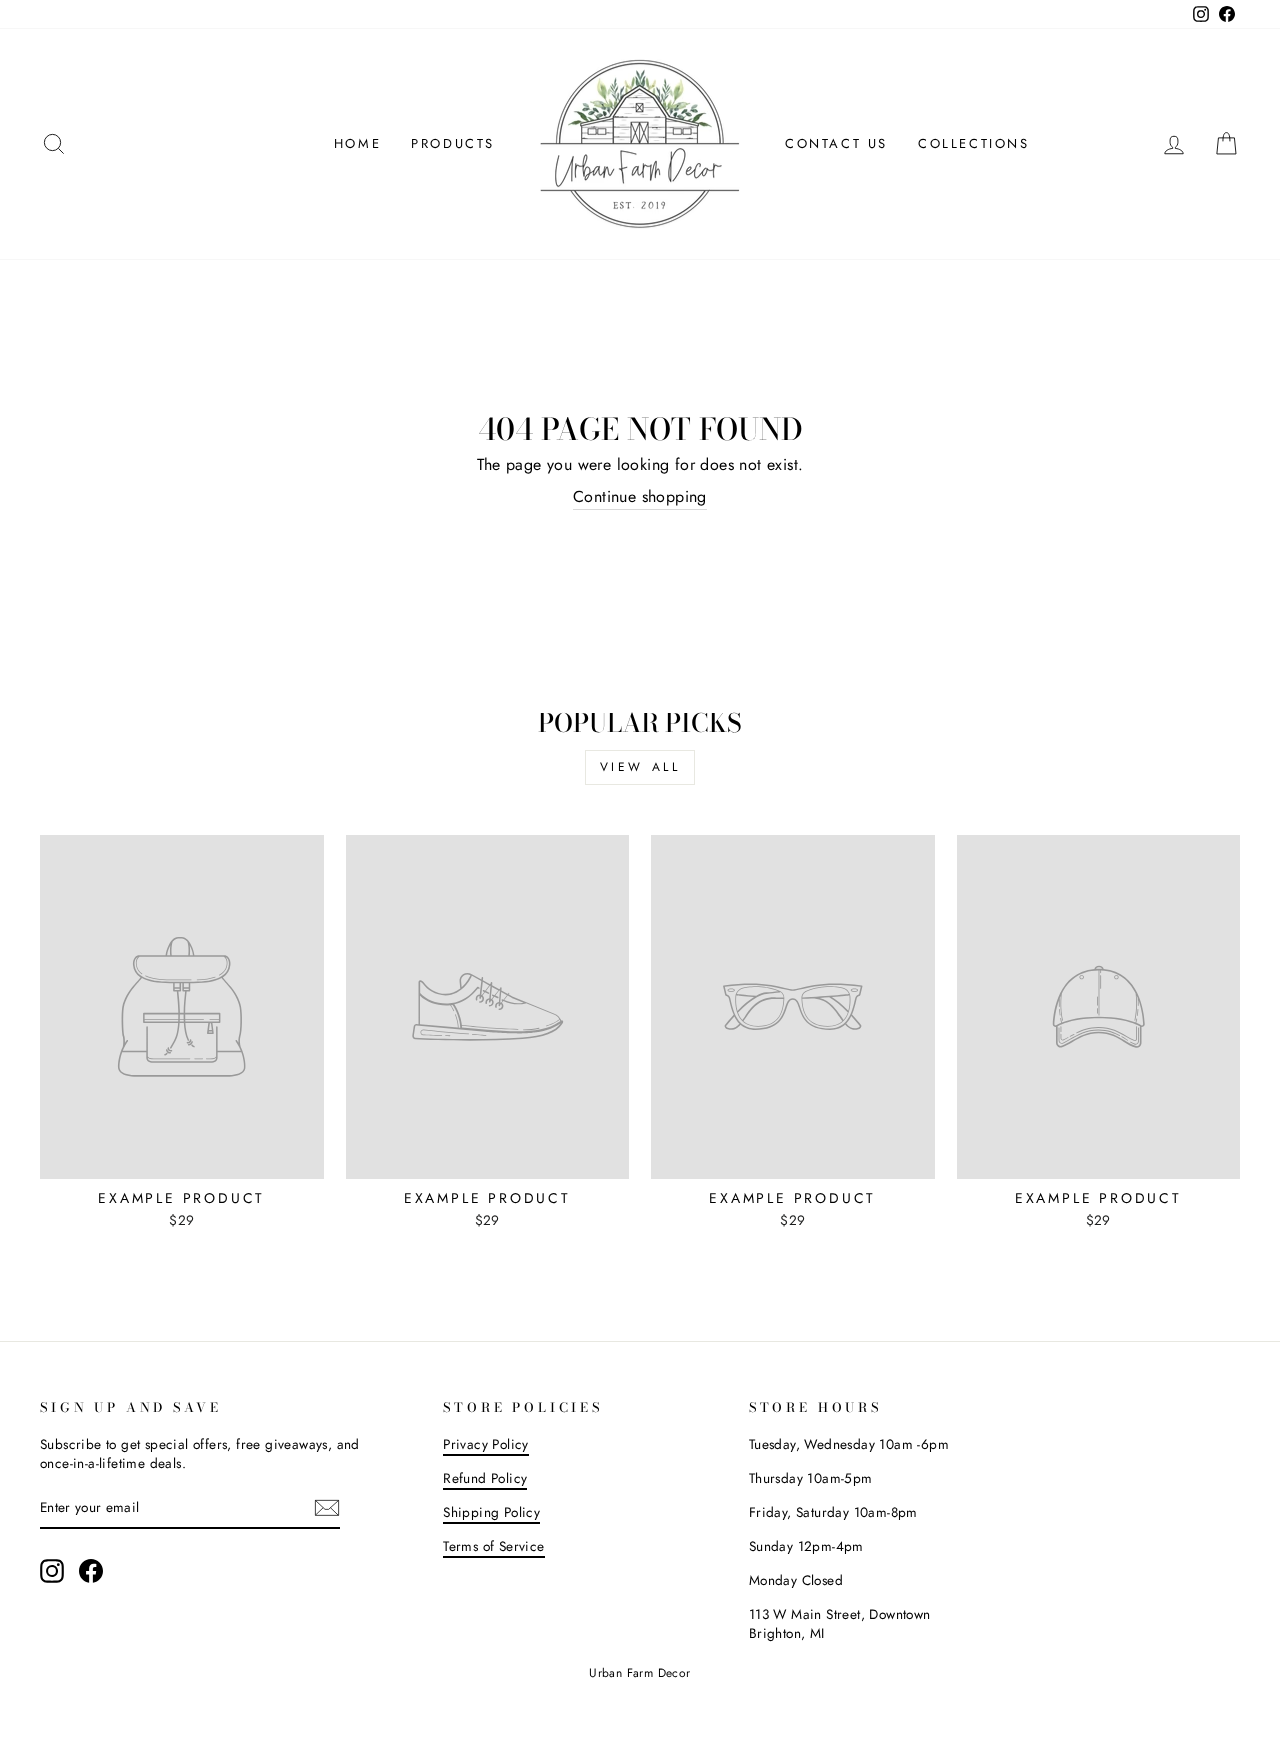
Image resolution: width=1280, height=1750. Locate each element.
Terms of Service (493, 1546)
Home (357, 143)
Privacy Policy (486, 1444)
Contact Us (836, 143)
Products (453, 143)
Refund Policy (485, 1478)
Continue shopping (640, 497)
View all (640, 767)
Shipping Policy (491, 1512)
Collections (974, 143)
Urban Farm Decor (639, 1673)
